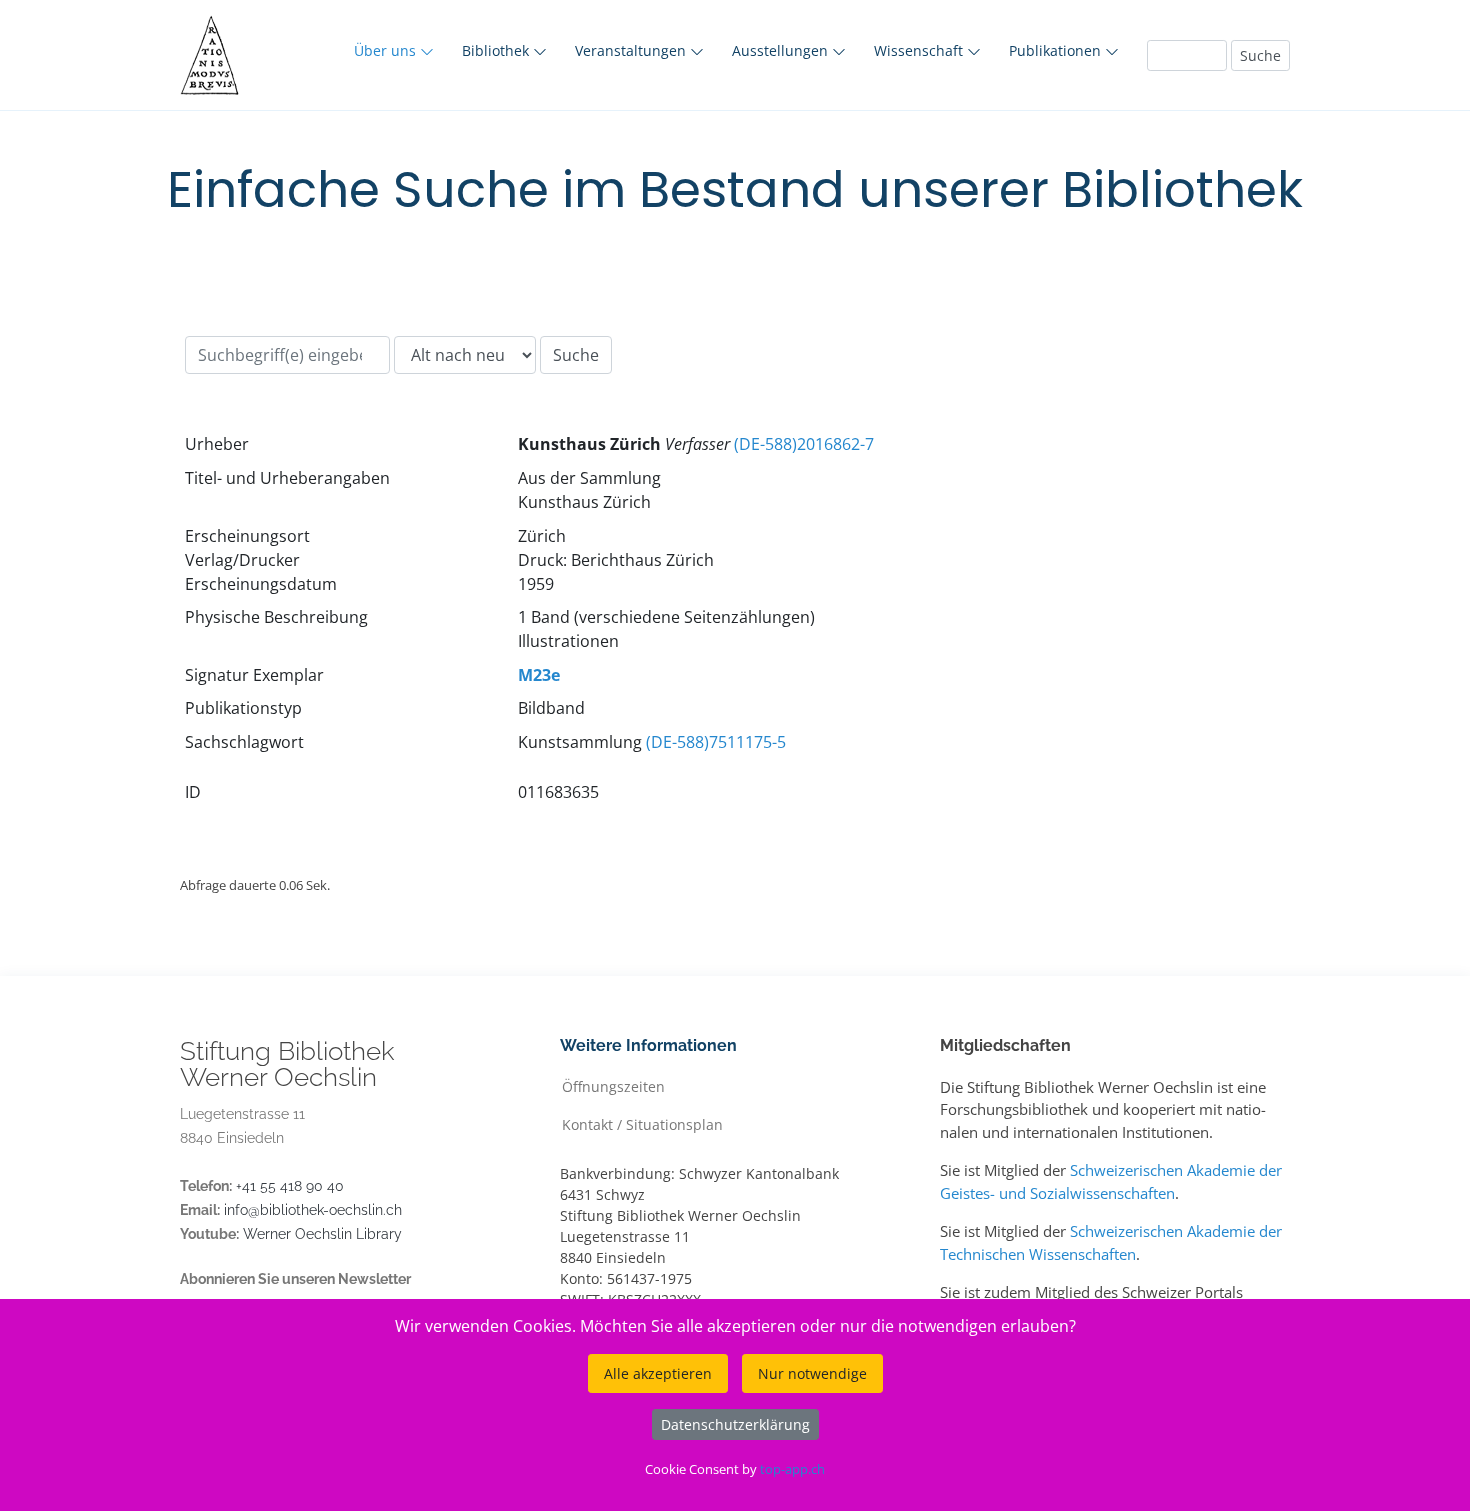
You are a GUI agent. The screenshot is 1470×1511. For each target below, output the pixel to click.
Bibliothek (497, 50)
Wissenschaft (920, 50)
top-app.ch (792, 1469)
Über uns (387, 50)
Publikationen (1057, 50)
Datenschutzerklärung (735, 1424)
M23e (539, 675)
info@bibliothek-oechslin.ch (313, 1210)
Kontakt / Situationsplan (642, 1123)
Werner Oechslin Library (322, 1234)
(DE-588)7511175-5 (716, 742)
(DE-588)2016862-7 (804, 444)
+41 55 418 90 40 (290, 1186)
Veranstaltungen (632, 50)
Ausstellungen (782, 50)
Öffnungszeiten (613, 1085)
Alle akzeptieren (658, 1373)
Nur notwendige (812, 1373)
